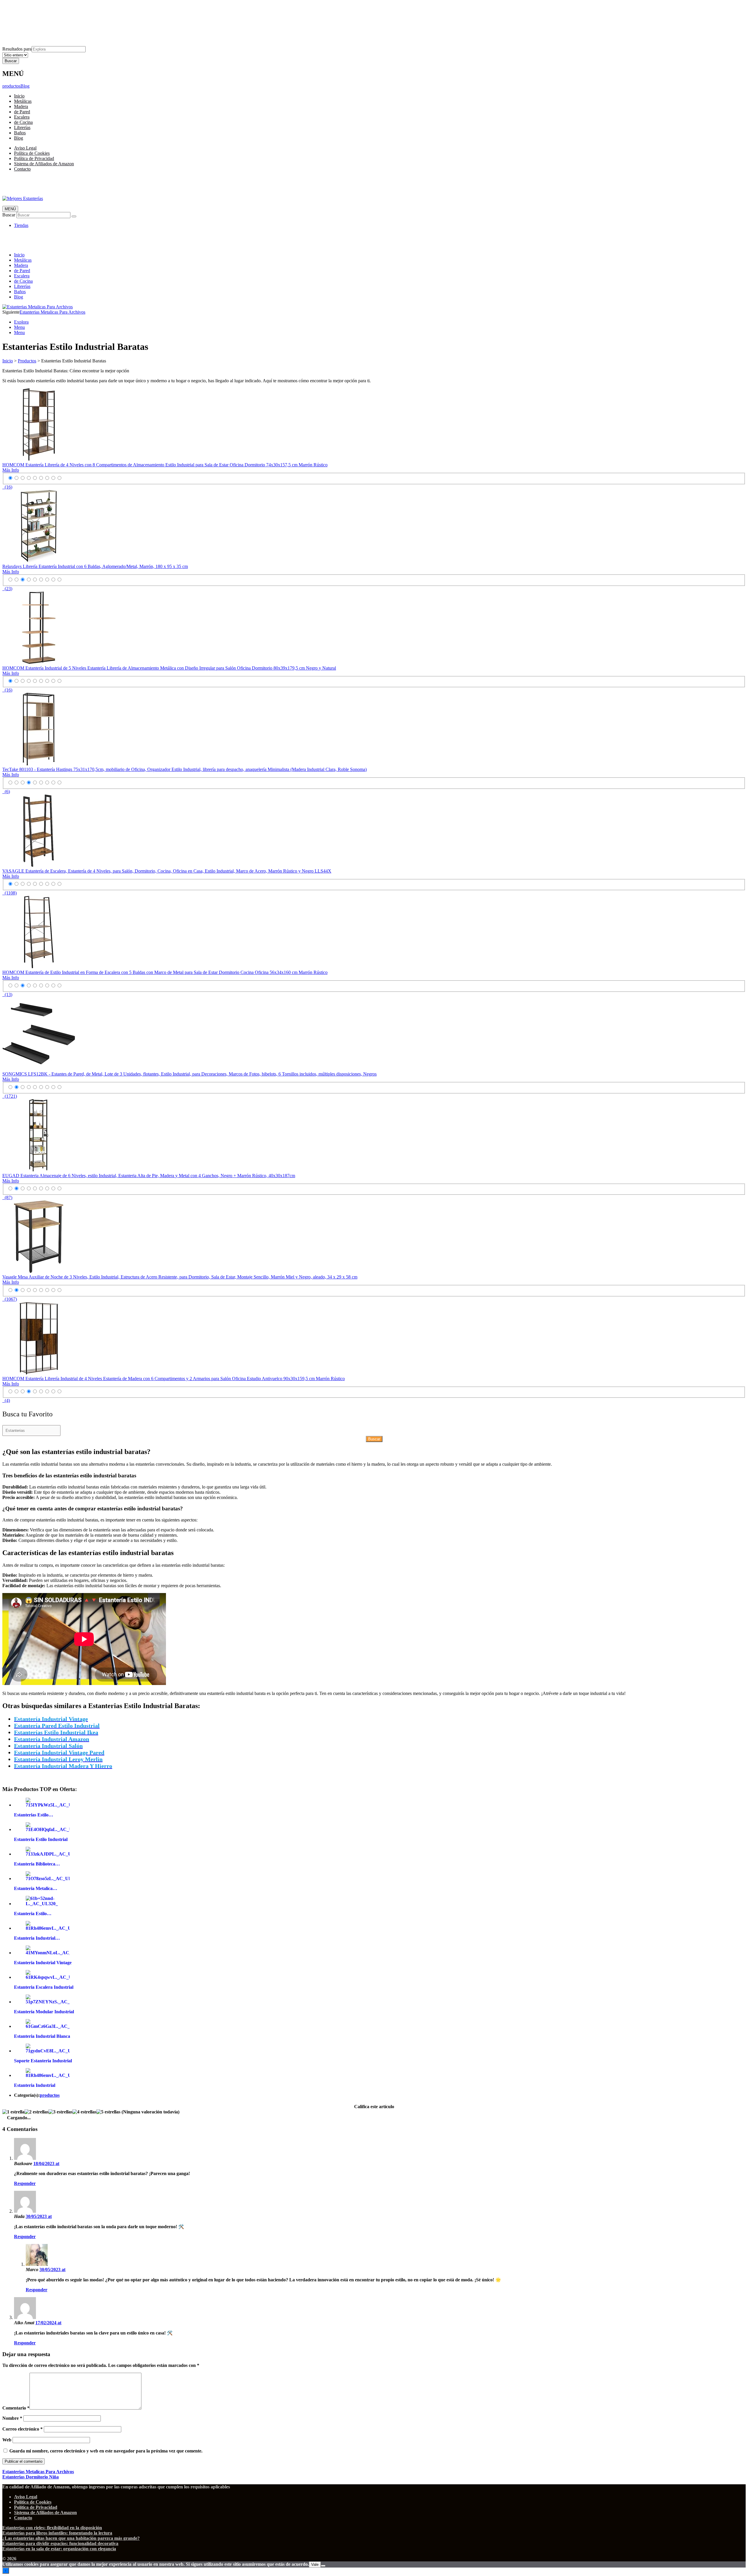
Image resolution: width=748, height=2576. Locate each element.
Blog (25, 86)
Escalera (22, 117)
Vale (315, 2564)
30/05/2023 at (39, 2216)
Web (7, 2440)
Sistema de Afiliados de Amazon (44, 23)
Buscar (9, 215)
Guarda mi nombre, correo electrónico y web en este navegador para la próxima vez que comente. (106, 2451)
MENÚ (10, 209)
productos (11, 86)
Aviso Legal (25, 7)
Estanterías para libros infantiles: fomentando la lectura (57, 2533)
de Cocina (23, 122)
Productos (27, 361)
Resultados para (17, 49)
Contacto (22, 28)
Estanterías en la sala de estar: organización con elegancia (59, 2549)
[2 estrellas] (37, 2112)
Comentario (16, 2408)
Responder (25, 2183)
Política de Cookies (32, 12)
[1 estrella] (13, 2112)
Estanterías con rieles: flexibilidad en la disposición (52, 2528)
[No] (323, 2566)
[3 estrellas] (60, 2112)
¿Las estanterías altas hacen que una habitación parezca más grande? (71, 2538)
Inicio (19, 96)
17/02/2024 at (48, 2323)
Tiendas (21, 225)
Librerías (22, 127)
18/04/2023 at (46, 2164)
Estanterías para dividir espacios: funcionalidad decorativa (60, 2543)
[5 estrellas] (108, 2112)
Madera (21, 106)
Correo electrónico (22, 2429)
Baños (20, 133)
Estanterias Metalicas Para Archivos (52, 312)
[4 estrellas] (84, 2112)
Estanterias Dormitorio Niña (31, 2477)
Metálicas (23, 101)
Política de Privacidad (34, 18)
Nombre (12, 2418)
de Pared (22, 112)
